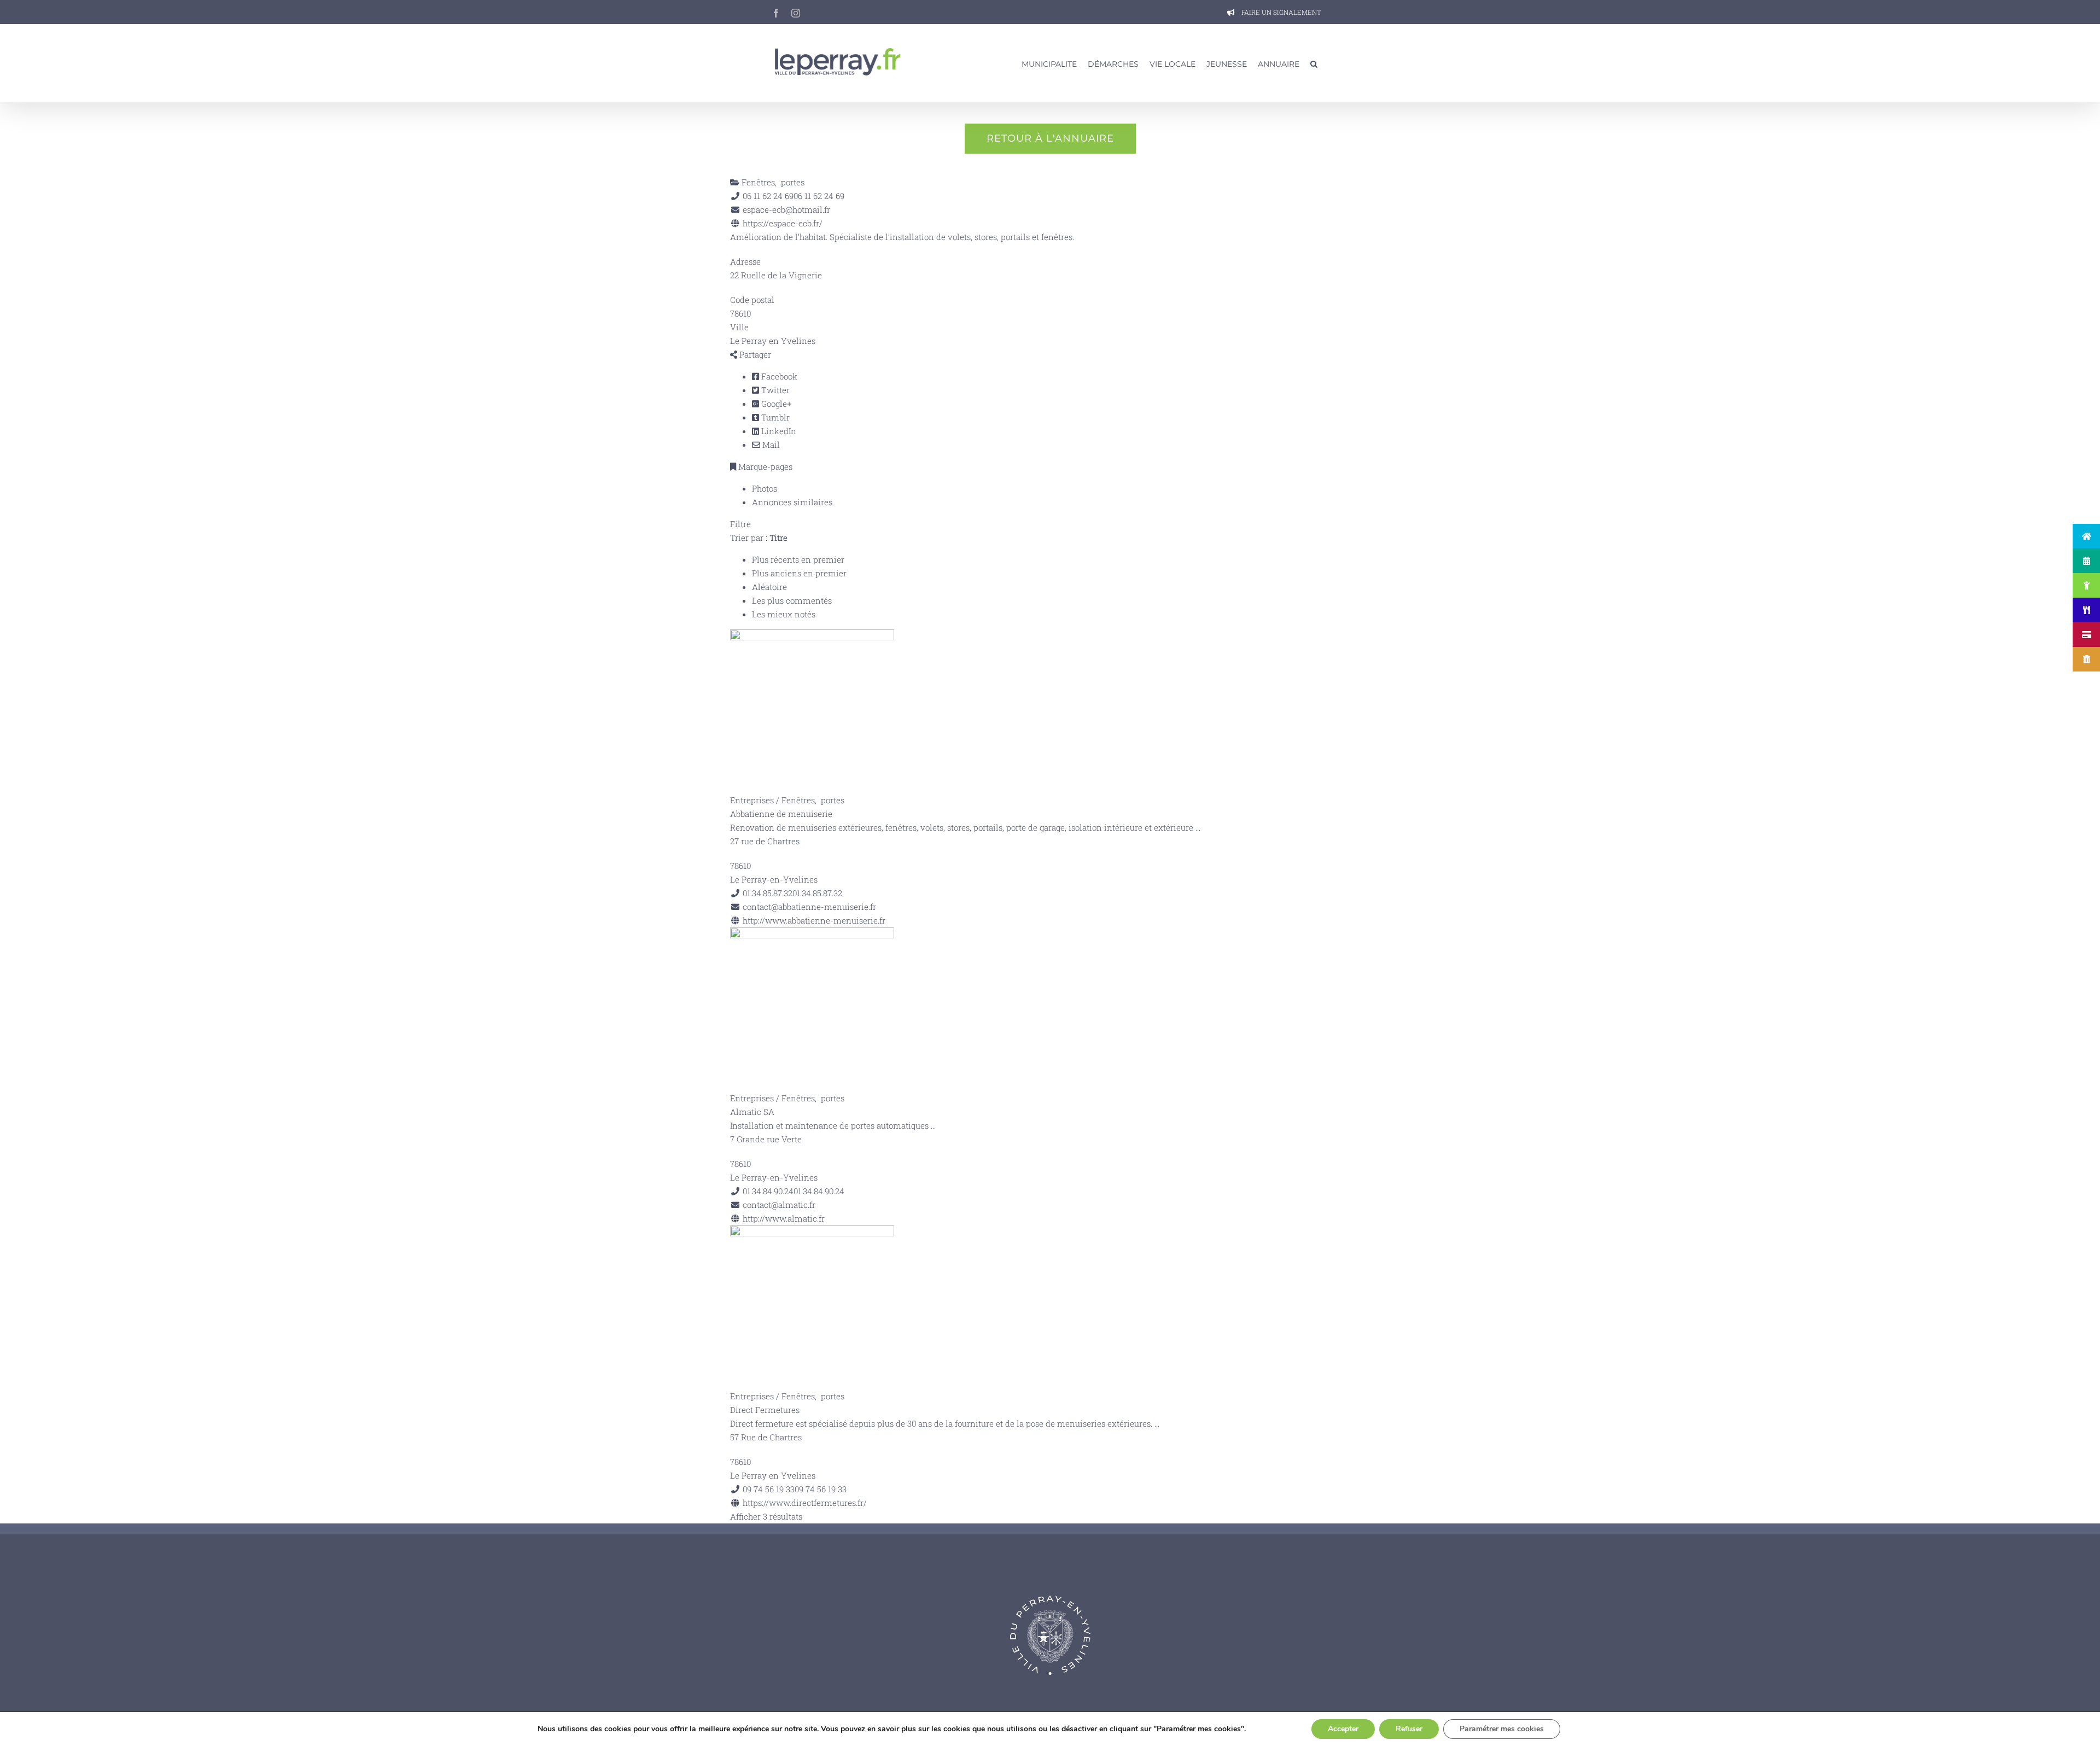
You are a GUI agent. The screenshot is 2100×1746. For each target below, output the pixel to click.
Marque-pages (764, 466)
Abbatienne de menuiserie (781, 814)
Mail (770, 445)
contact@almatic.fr (779, 1205)
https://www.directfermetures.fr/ (805, 1503)
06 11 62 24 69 (819, 196)
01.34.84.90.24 (819, 1191)
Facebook (778, 376)
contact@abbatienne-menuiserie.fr (809, 907)
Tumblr (774, 417)
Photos (765, 488)
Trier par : (759, 538)
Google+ (775, 404)
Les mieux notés (784, 614)
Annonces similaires (792, 502)
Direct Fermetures (765, 1410)
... (1198, 827)
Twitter (774, 390)
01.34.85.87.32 (817, 893)
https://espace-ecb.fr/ (783, 223)
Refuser (1409, 1729)
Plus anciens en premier (799, 573)
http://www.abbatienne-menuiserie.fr (814, 920)
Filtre (740, 524)
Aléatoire (769, 587)
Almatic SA (752, 1112)
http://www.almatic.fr (784, 1218)
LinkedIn (778, 431)
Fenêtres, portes (772, 182)
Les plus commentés (792, 600)
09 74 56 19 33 (821, 1489)
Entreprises (752, 800)
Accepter (1343, 1729)
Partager (754, 354)
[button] (1314, 63)
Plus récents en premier (798, 559)
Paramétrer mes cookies (1502, 1729)
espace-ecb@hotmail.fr (786, 209)
